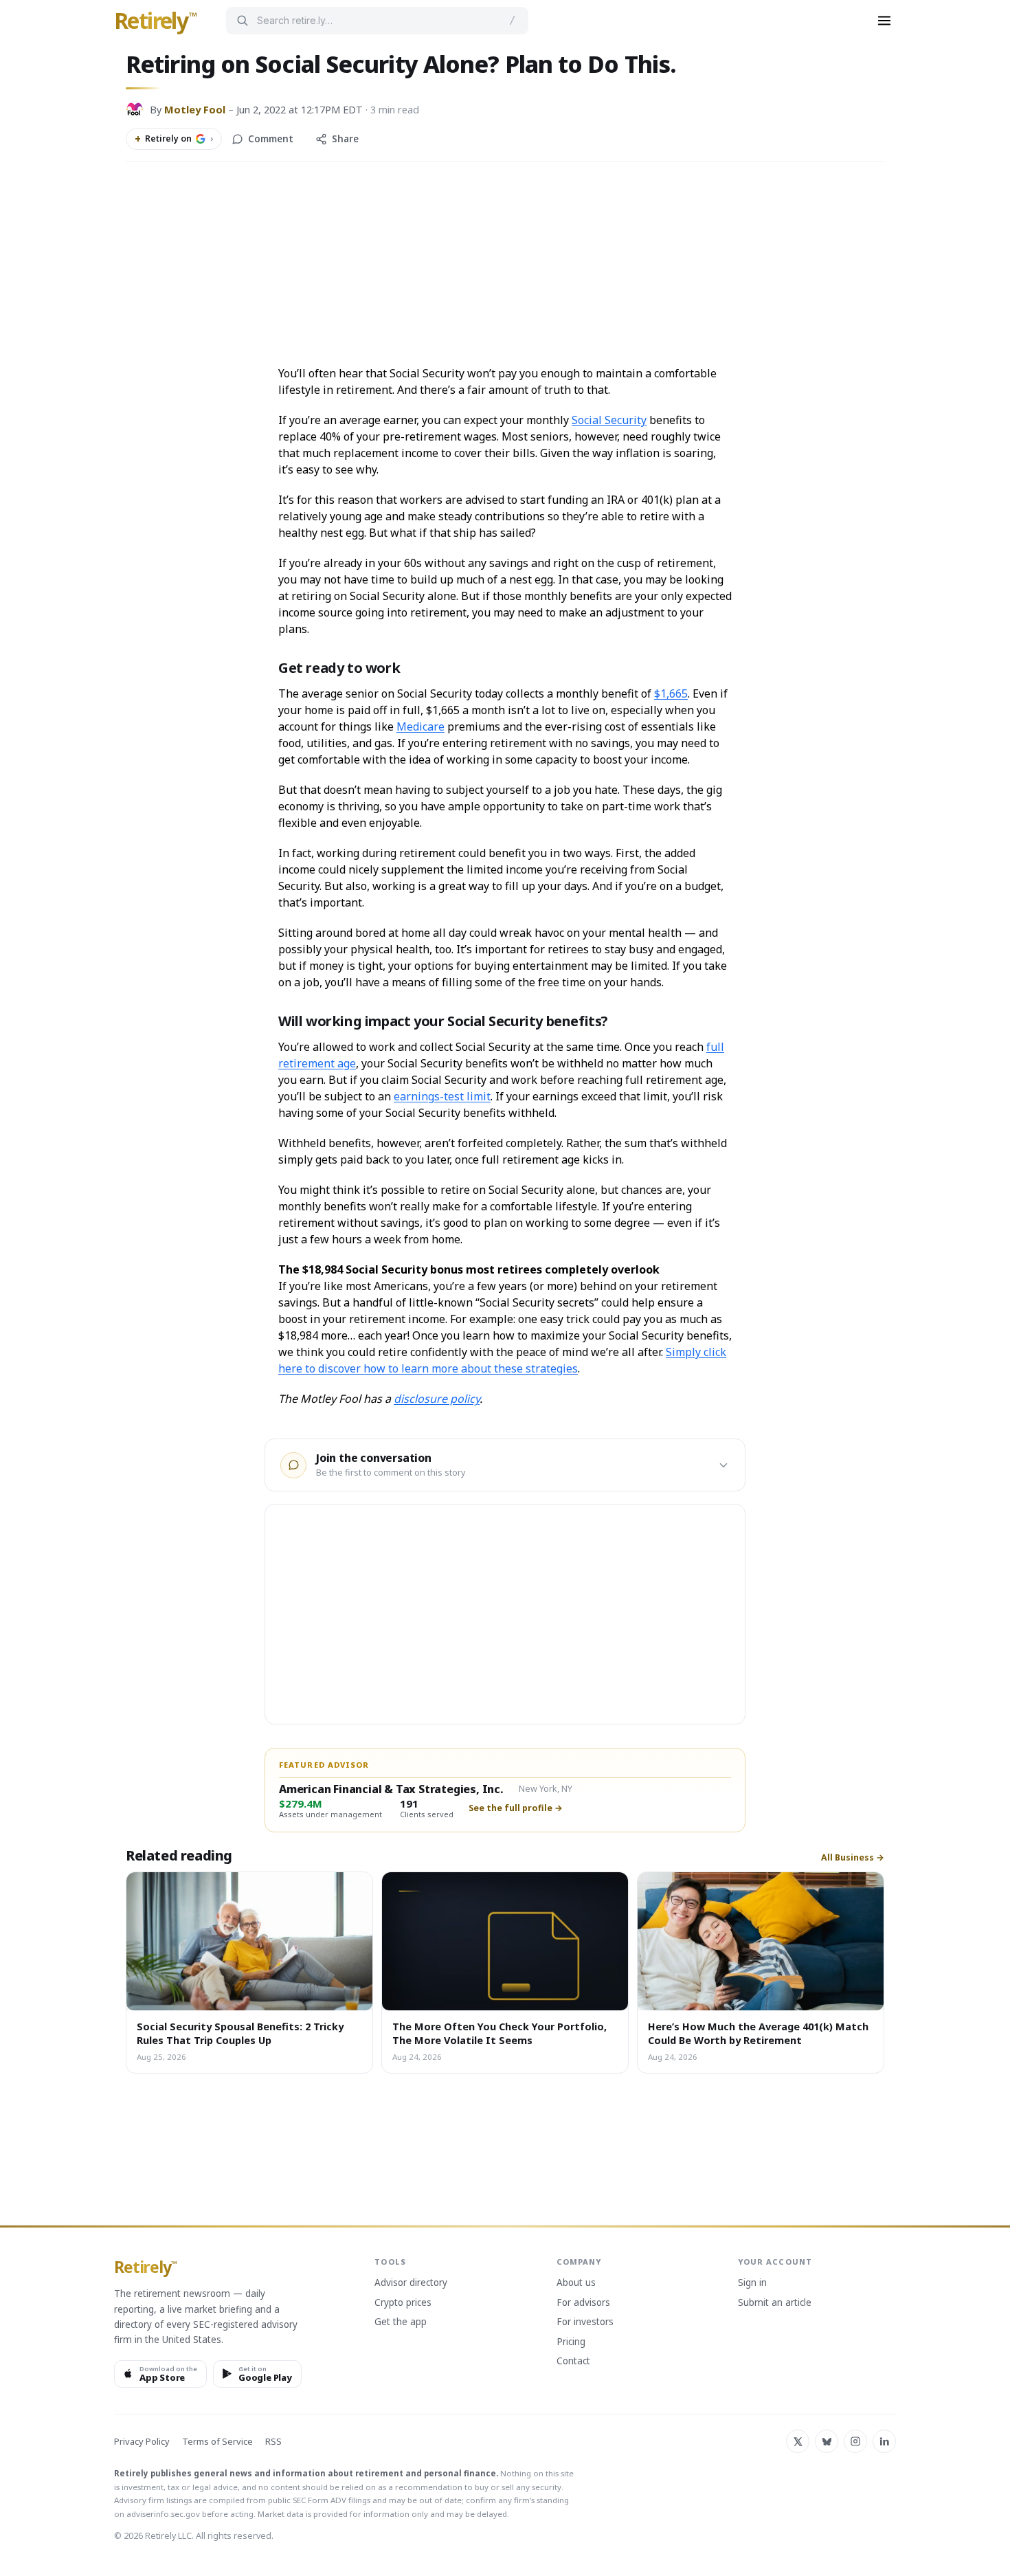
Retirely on (174, 139)
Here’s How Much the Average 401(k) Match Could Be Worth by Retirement (758, 2033)
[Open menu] (884, 21)
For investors (585, 2322)
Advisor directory (411, 2283)
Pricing (571, 2342)
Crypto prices (403, 2303)
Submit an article (775, 2303)
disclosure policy (437, 1399)
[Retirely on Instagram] (855, 2441)
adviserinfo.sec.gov (163, 2514)
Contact (573, 2362)
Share (345, 139)
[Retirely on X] (798, 2441)
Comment (271, 139)
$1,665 (671, 693)
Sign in (752, 2283)
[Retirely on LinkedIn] (884, 2441)
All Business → (853, 1858)
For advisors (583, 2303)
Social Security (609, 420)
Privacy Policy (142, 2442)
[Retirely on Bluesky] (827, 2441)
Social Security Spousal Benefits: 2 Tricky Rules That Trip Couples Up (240, 2033)
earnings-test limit (442, 1096)
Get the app (401, 2322)
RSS (273, 2442)
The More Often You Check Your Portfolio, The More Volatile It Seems (500, 2033)
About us (576, 2283)
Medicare (420, 726)
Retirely (156, 21)
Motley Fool (195, 109)
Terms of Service (217, 2442)
